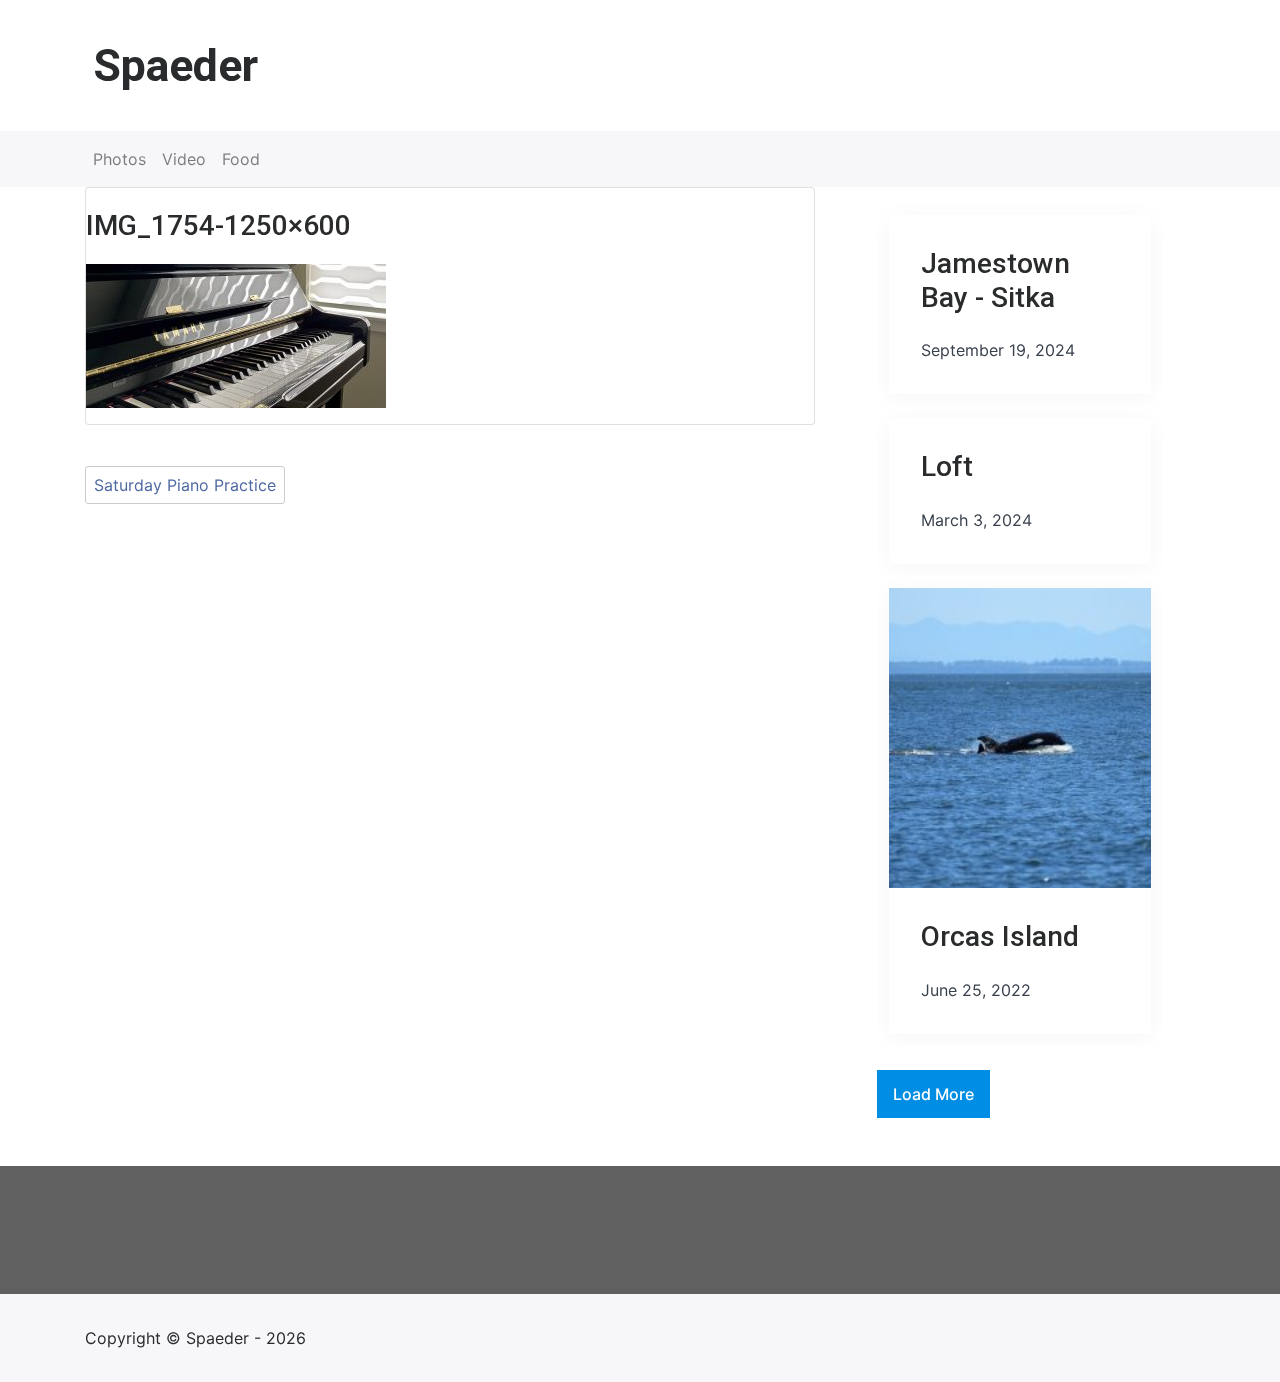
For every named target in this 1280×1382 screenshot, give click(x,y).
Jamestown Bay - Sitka (995, 280)
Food (241, 159)
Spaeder (175, 65)
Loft (947, 466)
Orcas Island (1000, 936)
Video (184, 159)
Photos (119, 159)
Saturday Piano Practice (185, 485)
